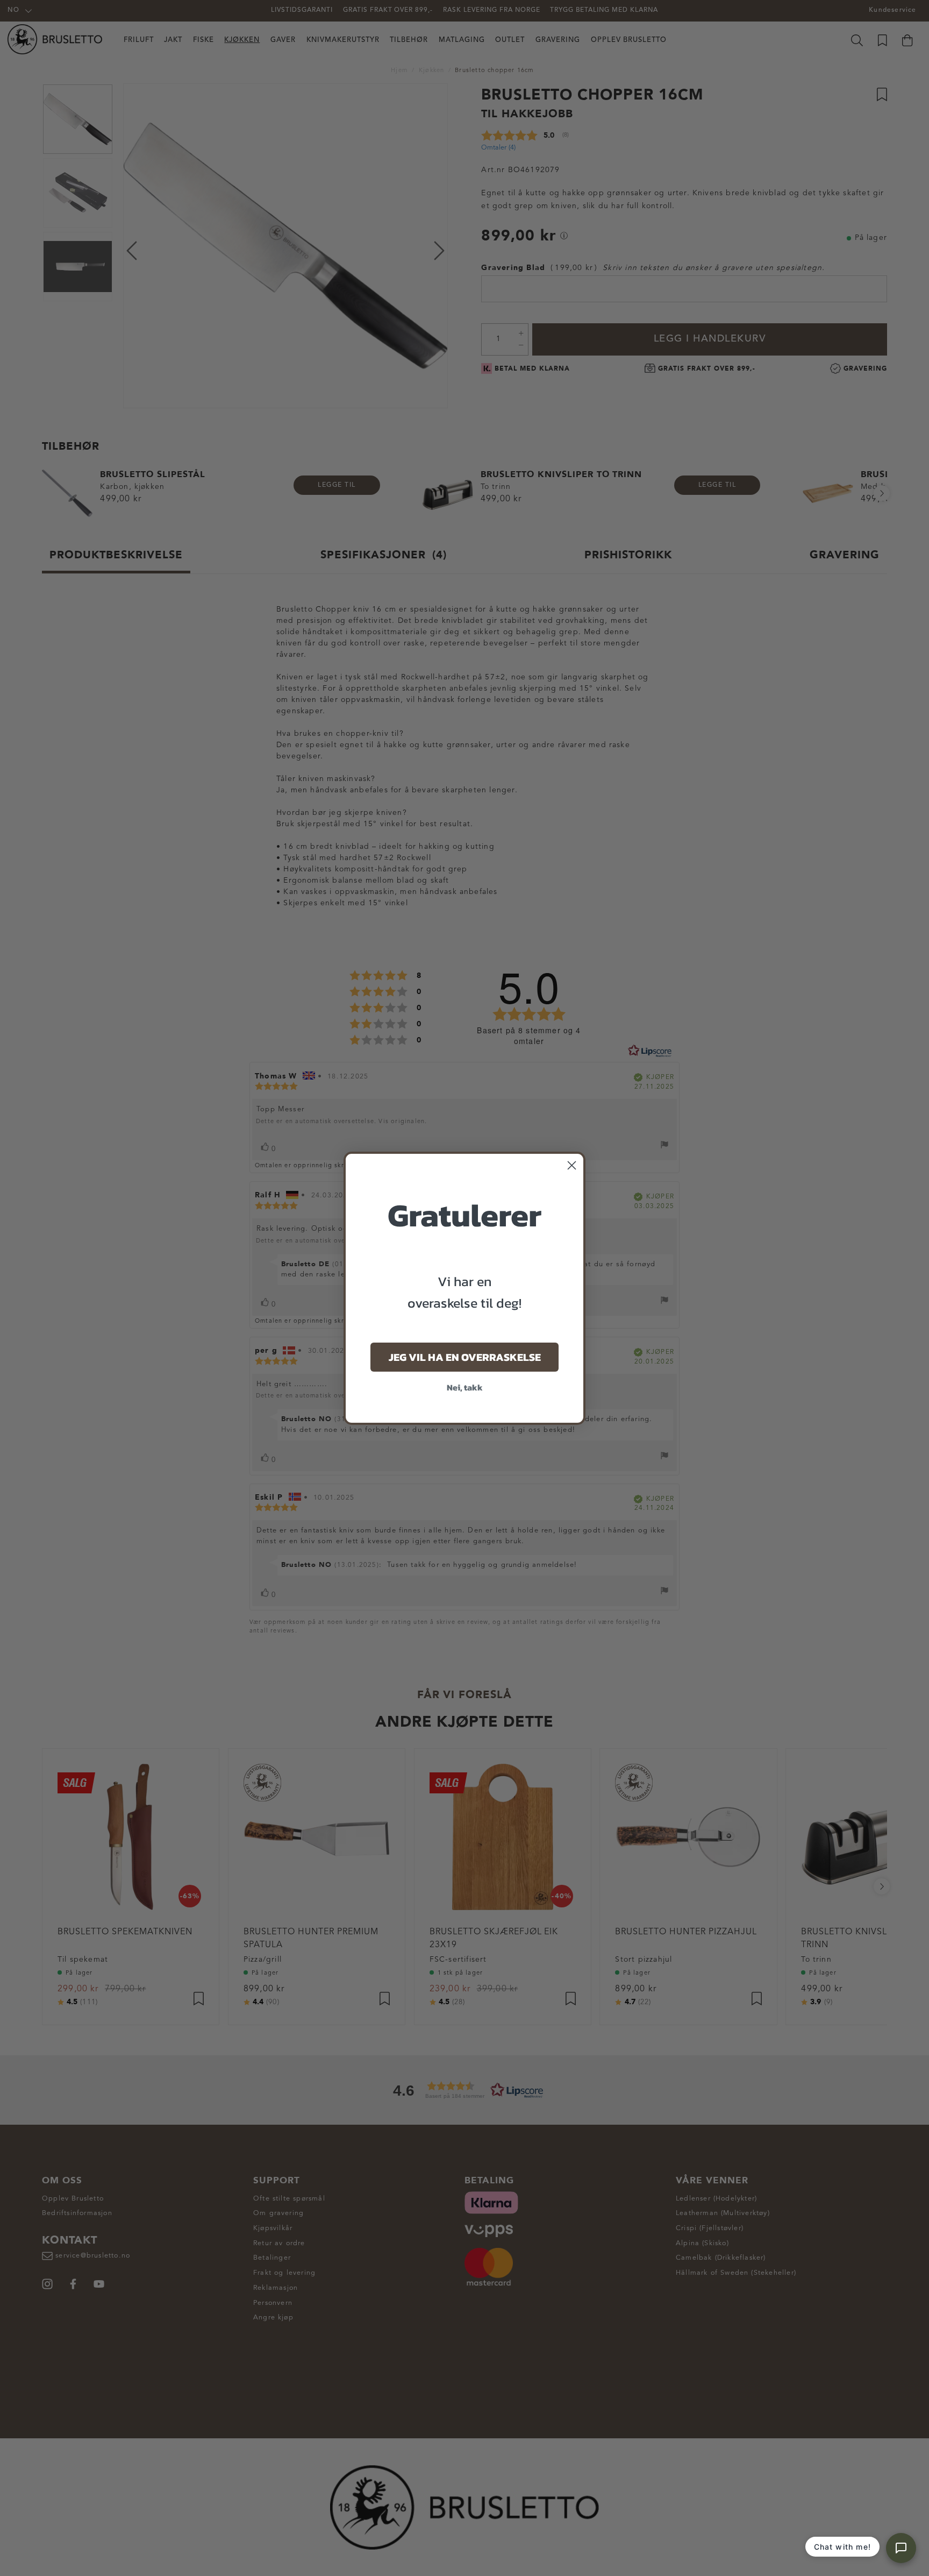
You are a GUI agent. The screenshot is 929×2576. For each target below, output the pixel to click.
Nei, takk (465, 1387)
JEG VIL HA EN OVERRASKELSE (465, 1357)
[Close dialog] (572, 1165)
